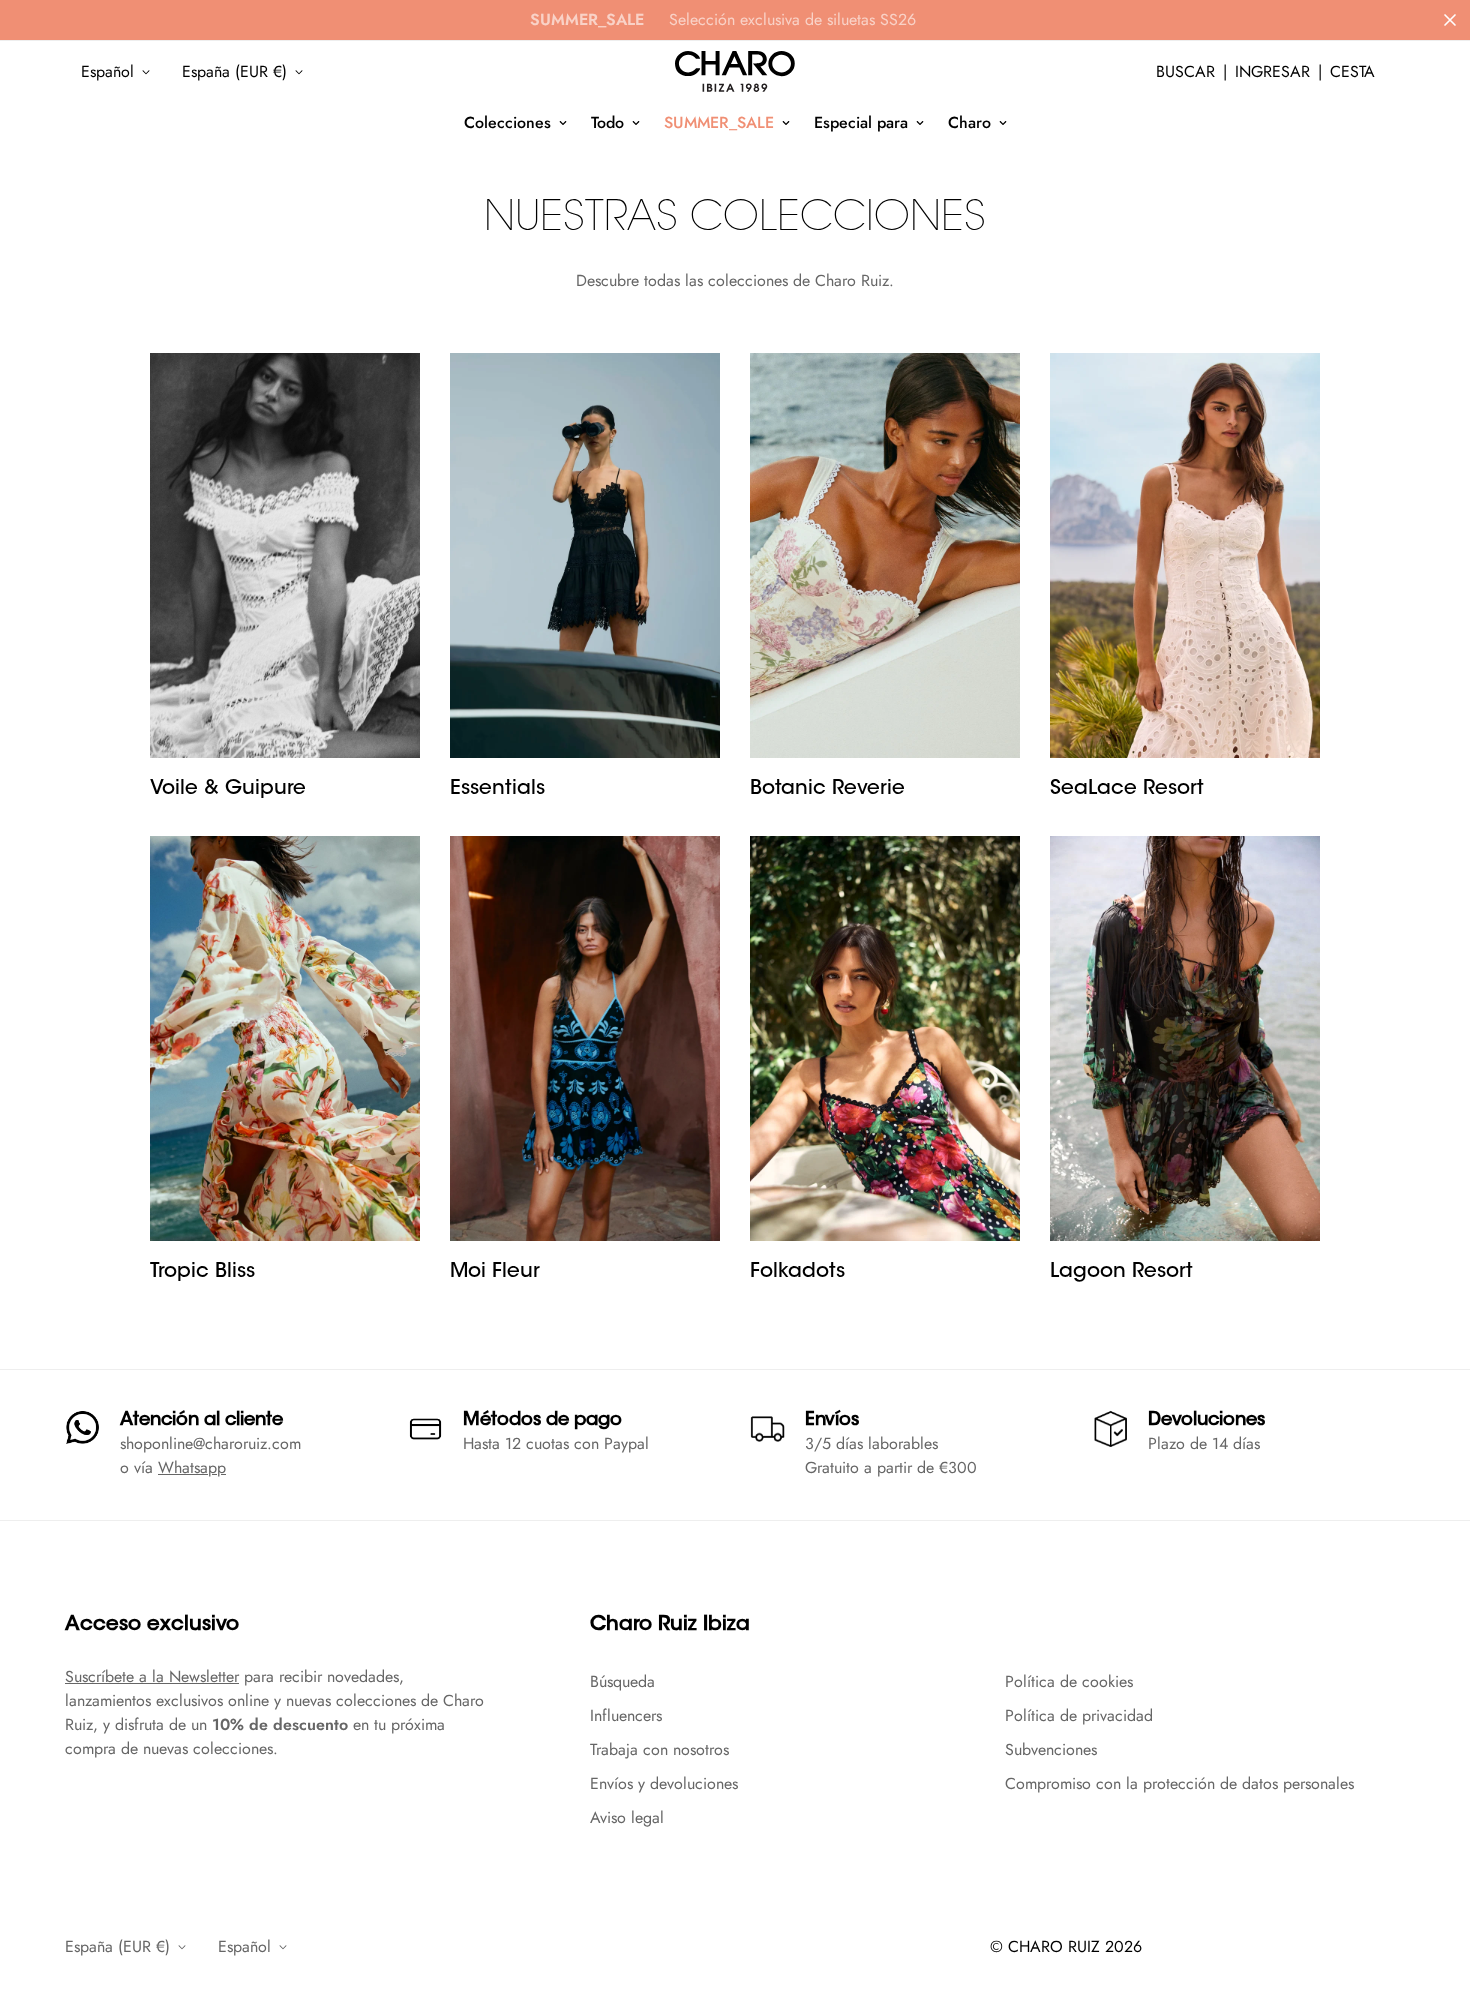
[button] (1352, 72)
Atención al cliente (201, 1421)
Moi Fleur (495, 1272)
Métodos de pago (542, 1421)
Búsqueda (622, 1681)
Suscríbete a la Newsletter (152, 1676)
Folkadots (797, 1272)
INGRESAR (1272, 71)
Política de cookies (1069, 1681)
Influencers (626, 1715)
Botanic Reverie (827, 789)
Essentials (497, 789)
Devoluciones (1206, 1421)
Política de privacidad (1079, 1715)
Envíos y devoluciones (664, 1783)
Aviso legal (627, 1817)
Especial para (861, 122)
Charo (969, 122)
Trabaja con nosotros (659, 1749)
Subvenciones (1051, 1749)
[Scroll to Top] (1431, 1883)
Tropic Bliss (202, 1272)
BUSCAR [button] (1185, 71)
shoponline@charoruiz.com (210, 1443)
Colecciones (507, 122)
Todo (607, 122)
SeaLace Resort (1127, 789)
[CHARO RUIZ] (735, 72)
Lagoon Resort (1121, 1272)
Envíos (832, 1421)
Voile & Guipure (228, 789)
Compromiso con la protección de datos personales (1179, 1783)
